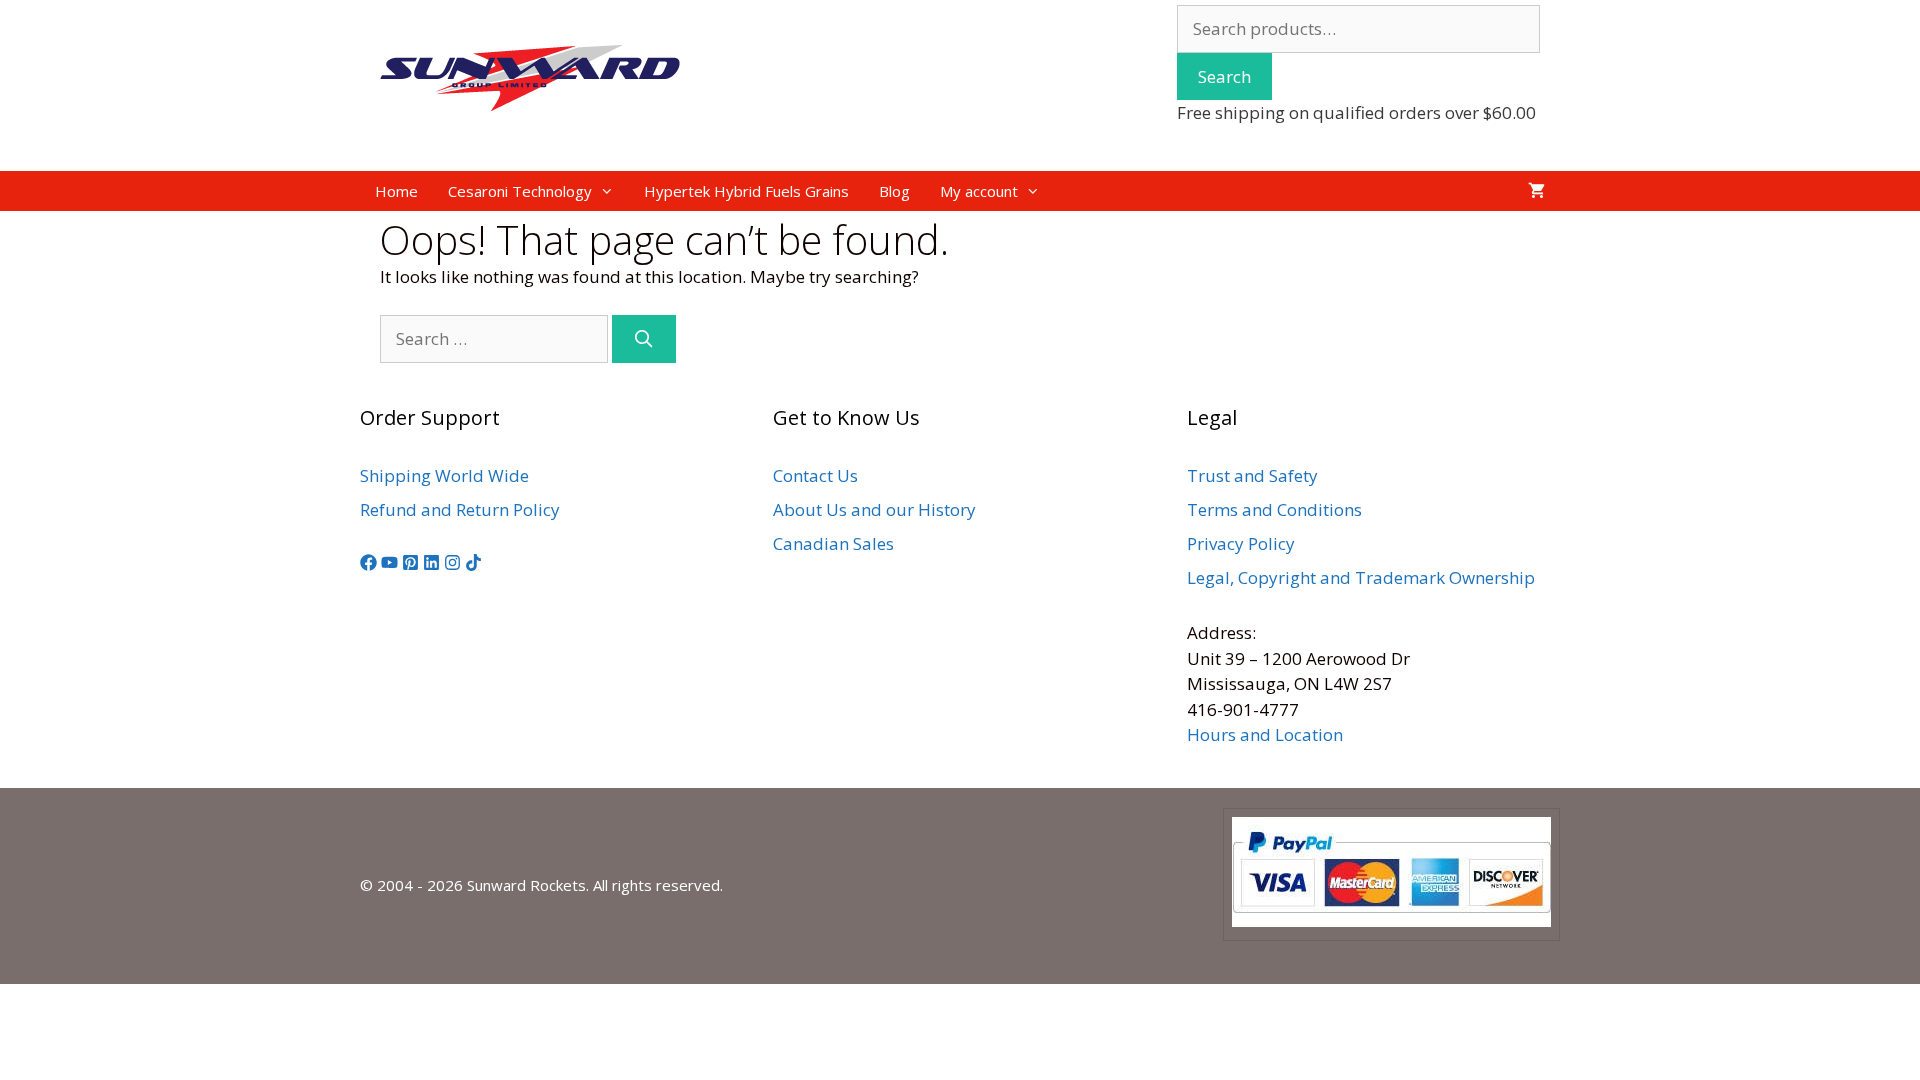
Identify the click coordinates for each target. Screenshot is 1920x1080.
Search (1224, 76)
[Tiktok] (473, 564)
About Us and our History (874, 509)
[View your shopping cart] (1536, 191)
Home (396, 191)
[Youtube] (389, 564)
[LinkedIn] (431, 564)
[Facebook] (368, 564)
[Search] (644, 339)
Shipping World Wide (444, 475)
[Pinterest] (410, 564)
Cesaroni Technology (520, 191)
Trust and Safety (1252, 475)
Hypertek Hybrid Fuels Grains (746, 191)
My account (979, 191)
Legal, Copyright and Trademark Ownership (1361, 577)
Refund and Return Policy (460, 509)
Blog (894, 191)
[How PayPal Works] (1391, 921)
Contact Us (815, 475)
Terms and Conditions (1274, 509)
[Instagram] (452, 564)
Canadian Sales (833, 543)
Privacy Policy (1241, 543)
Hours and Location (1265, 734)
